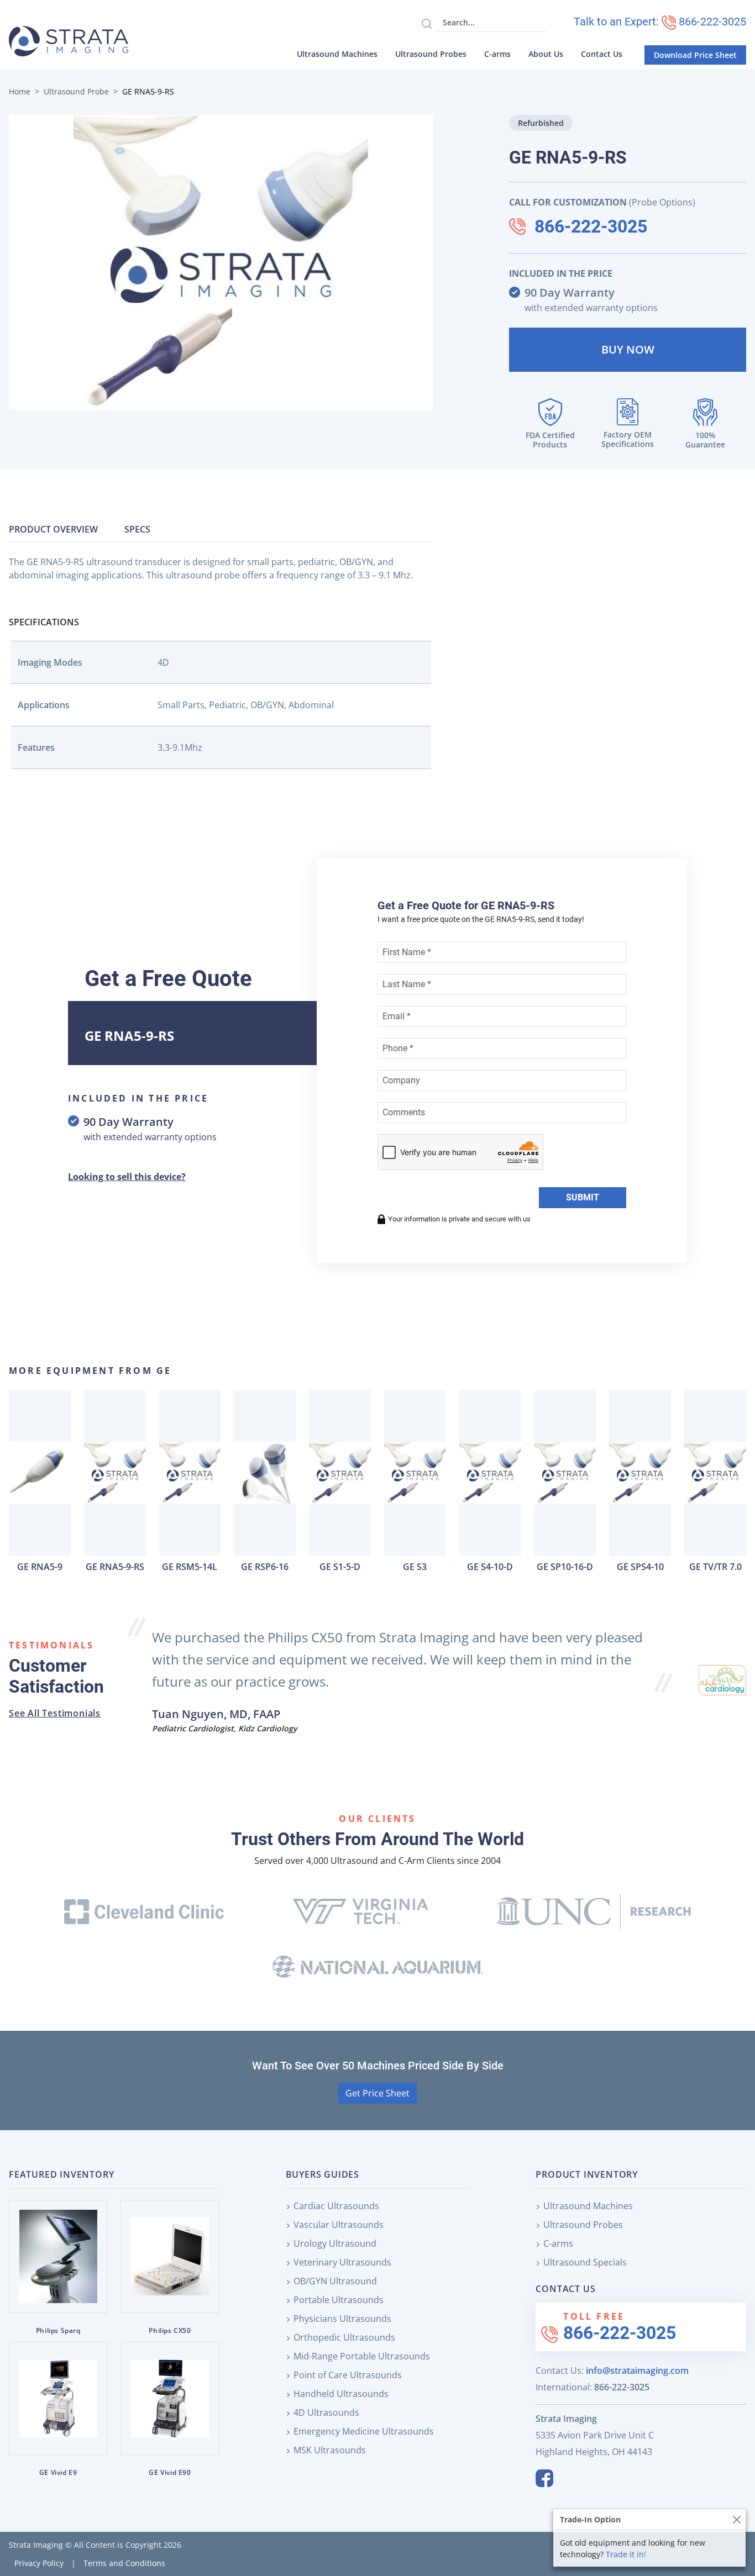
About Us (546, 54)
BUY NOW (628, 349)
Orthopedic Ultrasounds (344, 2337)
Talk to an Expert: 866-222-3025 (660, 22)
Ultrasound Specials (585, 2262)
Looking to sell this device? (127, 1177)
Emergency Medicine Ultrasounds (364, 2431)
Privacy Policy (39, 2563)
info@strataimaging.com (637, 2370)
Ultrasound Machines (337, 54)
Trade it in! (626, 2554)
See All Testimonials (55, 1713)
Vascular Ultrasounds (339, 2225)
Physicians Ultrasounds (342, 2319)
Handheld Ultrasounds (341, 2394)
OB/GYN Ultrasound (335, 2281)
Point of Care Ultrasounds (348, 2375)
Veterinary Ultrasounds (342, 2262)
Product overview (53, 529)
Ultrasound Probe (76, 91)
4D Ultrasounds (326, 2412)
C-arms (497, 54)
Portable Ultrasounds (339, 2300)
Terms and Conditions (124, 2563)
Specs (137, 529)
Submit (583, 1197)
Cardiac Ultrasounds (336, 2206)
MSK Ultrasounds (330, 2450)
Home (20, 91)
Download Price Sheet (695, 55)
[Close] (736, 2519)
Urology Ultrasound (335, 2243)
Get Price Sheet (377, 2093)
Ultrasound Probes (431, 54)
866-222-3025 (591, 226)
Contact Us (602, 54)
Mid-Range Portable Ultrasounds (362, 2356)
